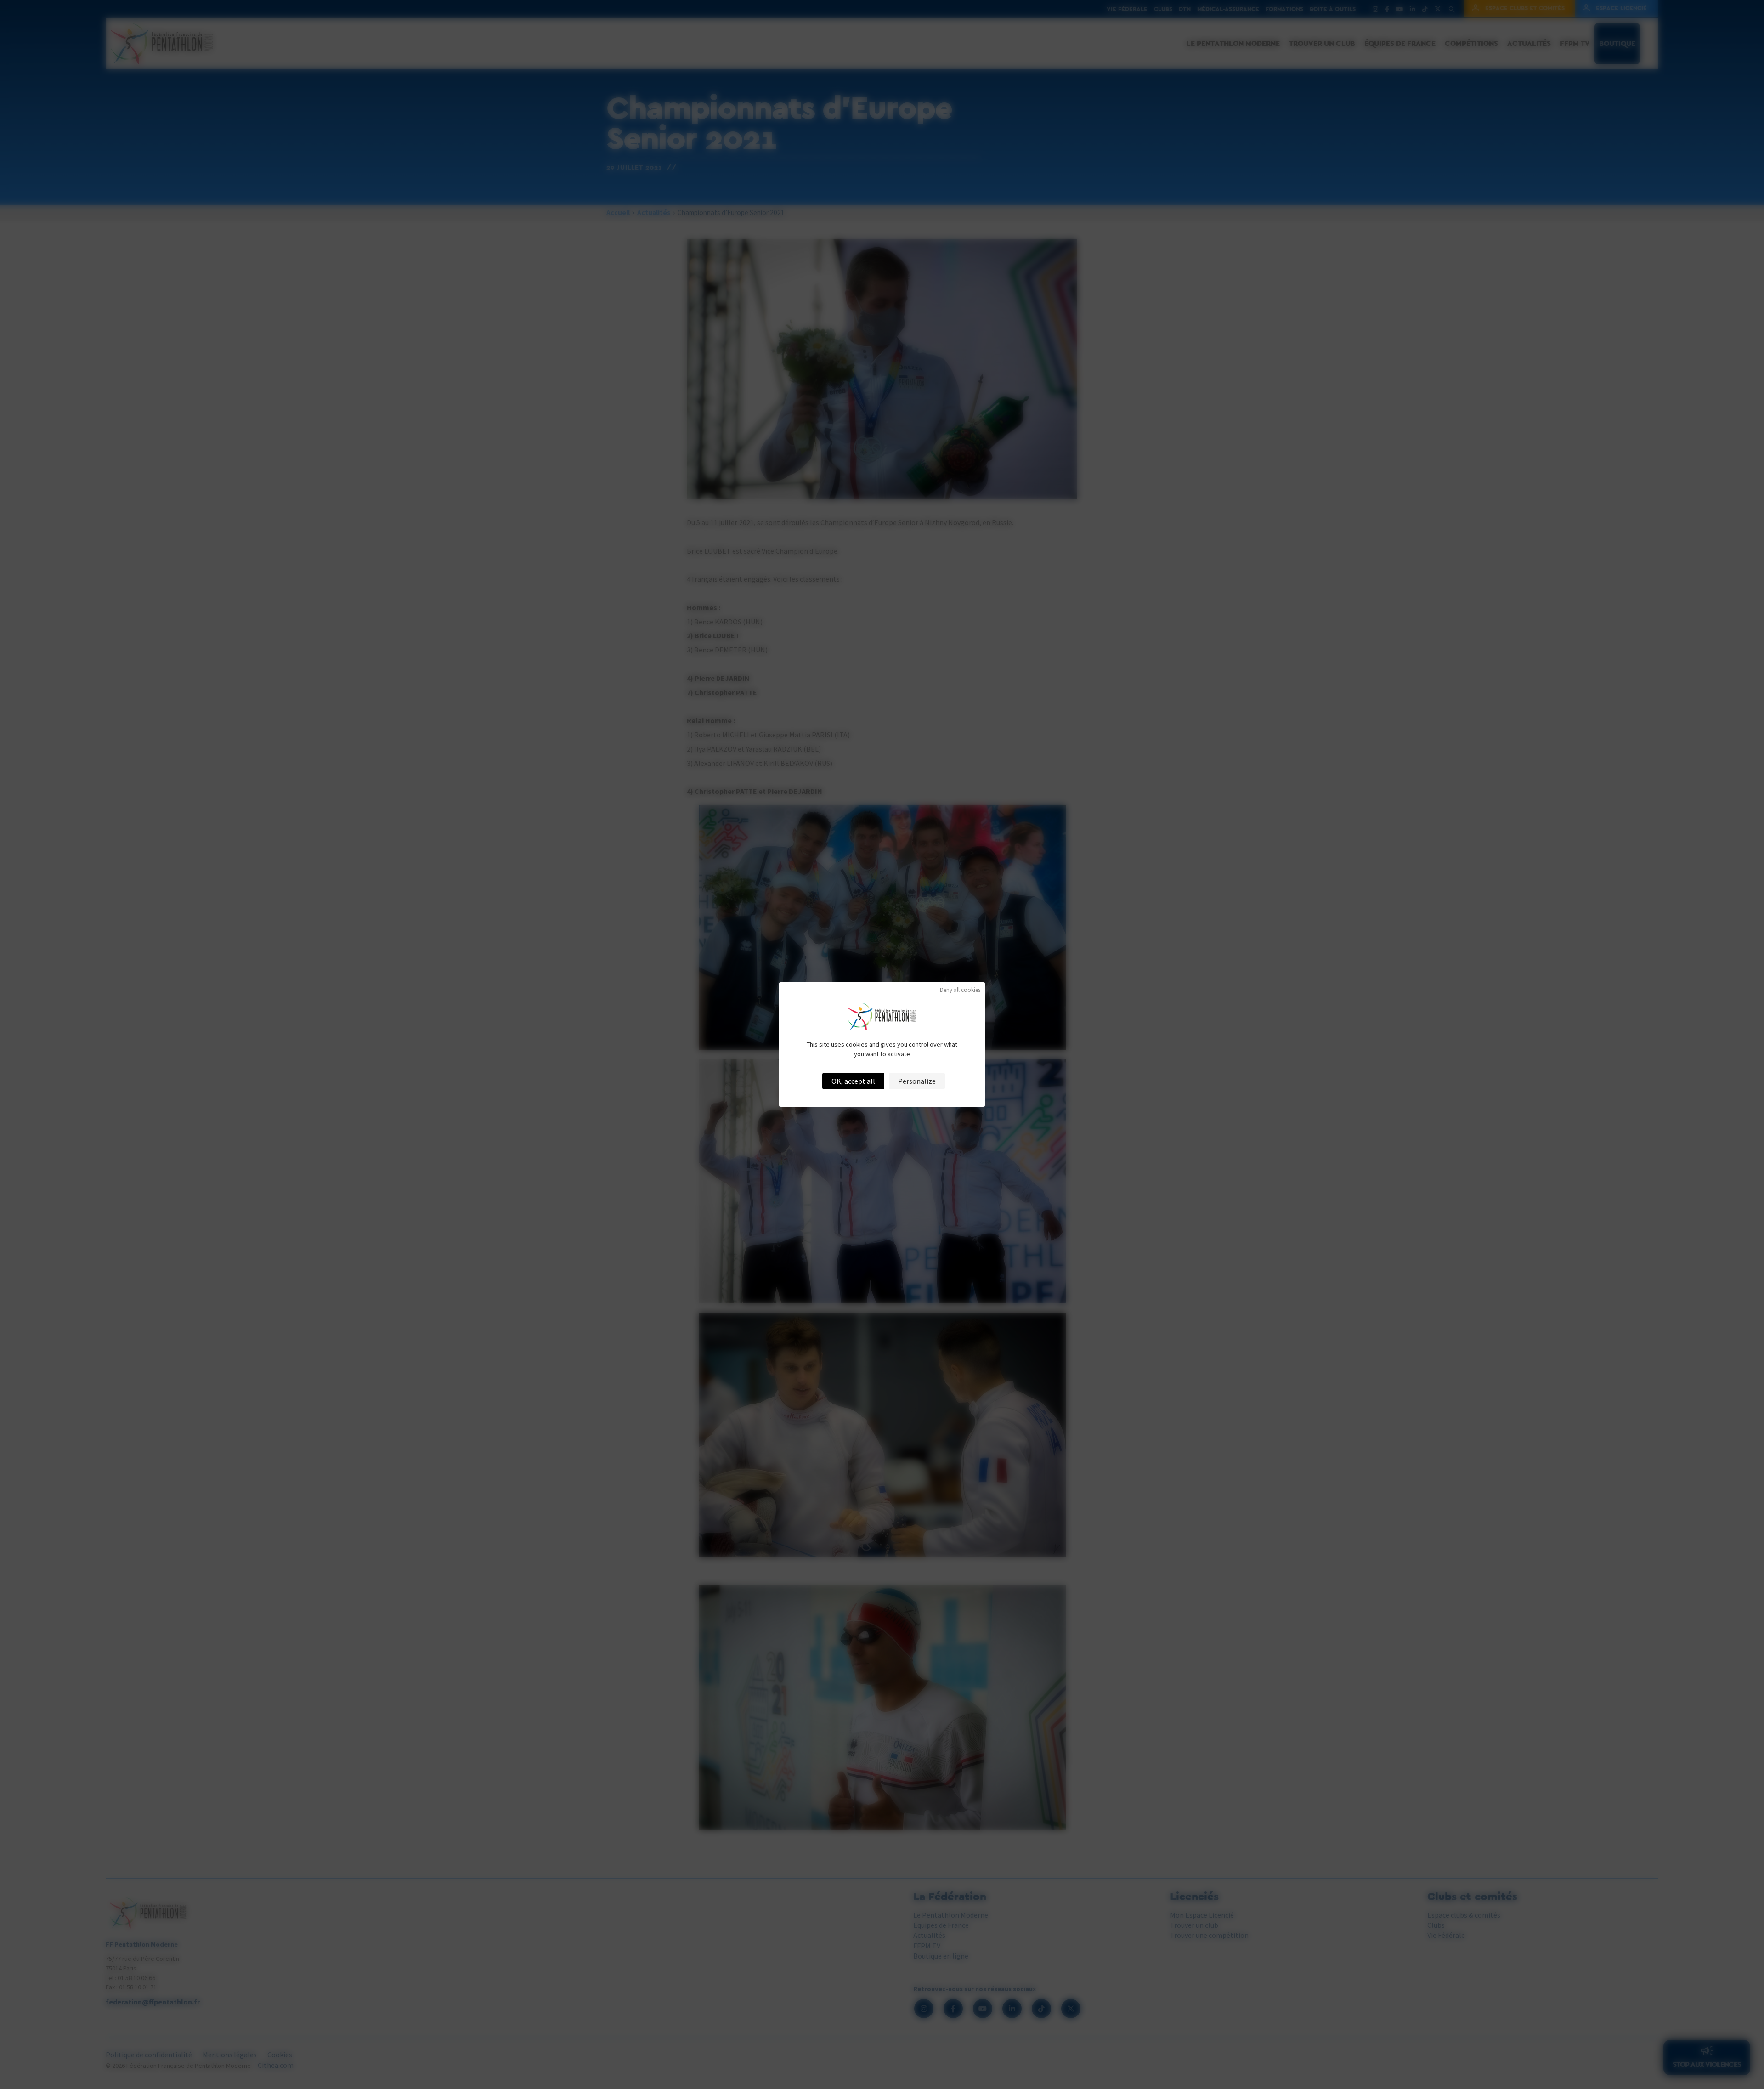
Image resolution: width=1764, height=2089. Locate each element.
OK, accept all (853, 1081)
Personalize (917, 1081)
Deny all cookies (960, 990)
